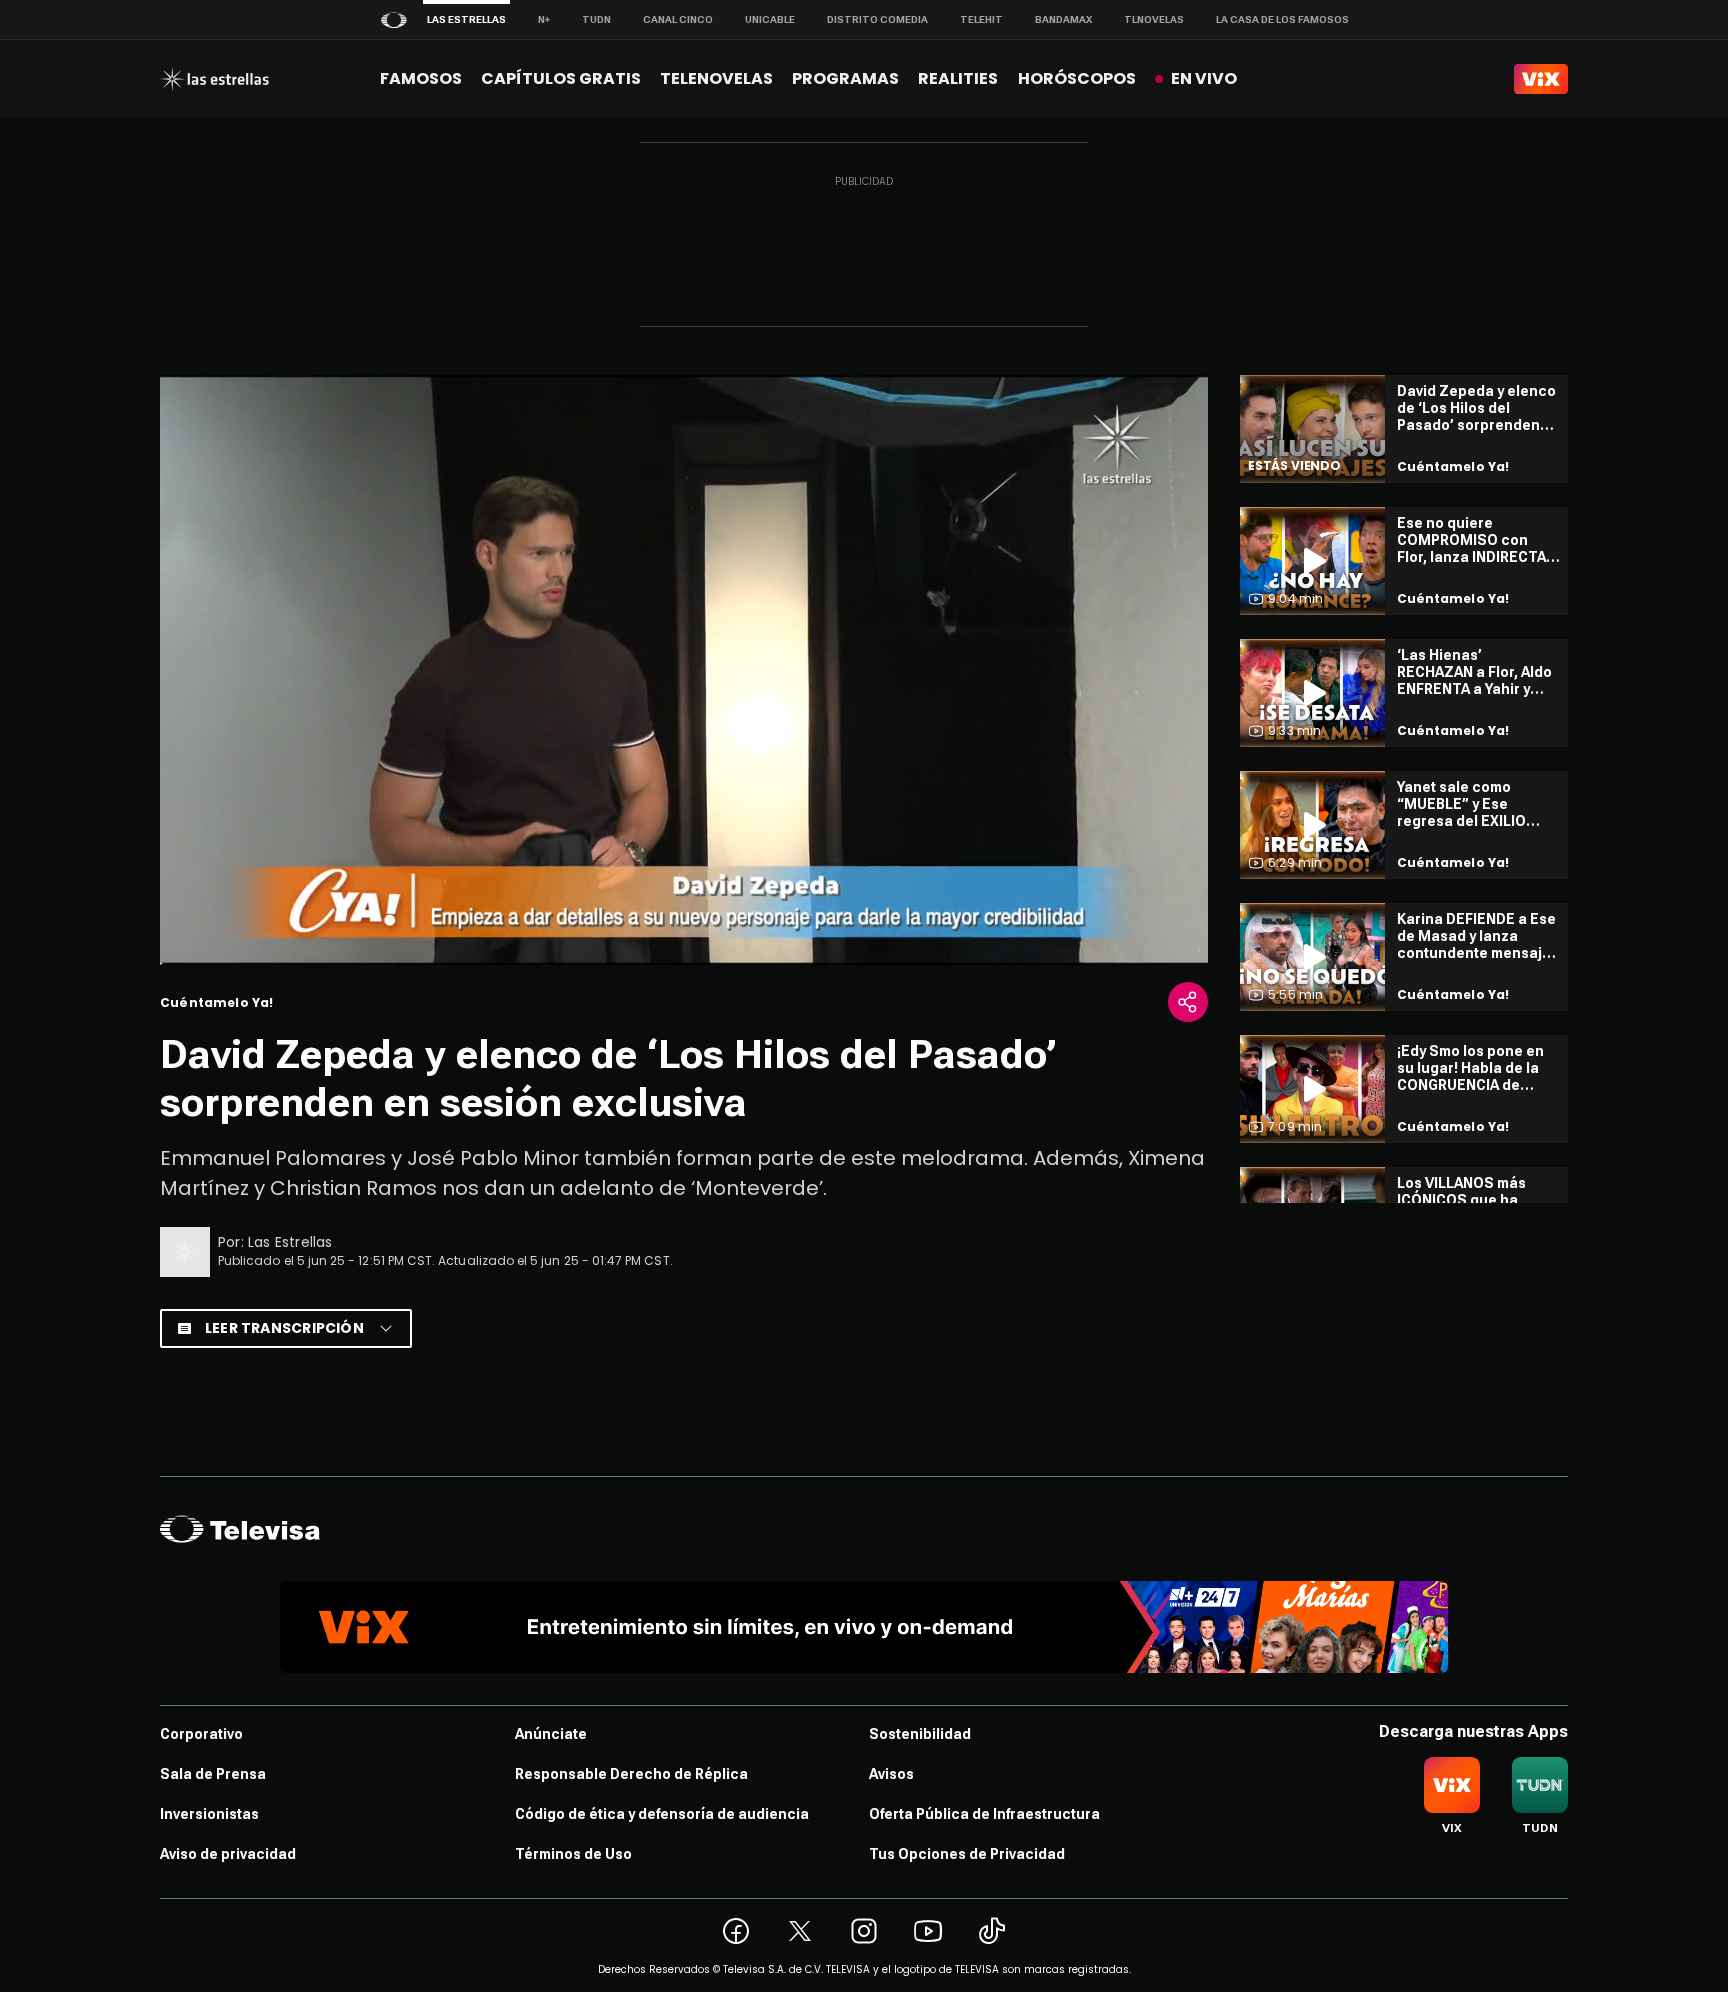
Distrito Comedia (877, 19)
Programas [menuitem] (845, 78)
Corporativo (201, 1734)
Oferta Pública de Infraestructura (984, 1814)
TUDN (596, 19)
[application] (684, 670)
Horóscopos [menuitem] (1077, 78)
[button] (684, 668)
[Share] (1188, 1002)
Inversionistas (209, 1814)
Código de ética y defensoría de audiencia (662, 1814)
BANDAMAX (1063, 19)
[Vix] (1541, 79)
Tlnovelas (1154, 19)
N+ (544, 19)
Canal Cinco (678, 19)
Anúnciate (551, 1734)
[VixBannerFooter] (864, 1627)
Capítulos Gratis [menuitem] (561, 78)
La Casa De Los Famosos (1282, 19)
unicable (770, 19)
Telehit (981, 19)
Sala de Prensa (213, 1774)
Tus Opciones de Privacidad (967, 1854)
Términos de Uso (573, 1854)
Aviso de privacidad (228, 1854)
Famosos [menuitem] (421, 78)
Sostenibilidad (920, 1734)
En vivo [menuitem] (1204, 78)
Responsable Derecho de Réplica (631, 1774)
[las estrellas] (214, 79)
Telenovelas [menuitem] (716, 78)
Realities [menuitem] (958, 78)
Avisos (891, 1774)
